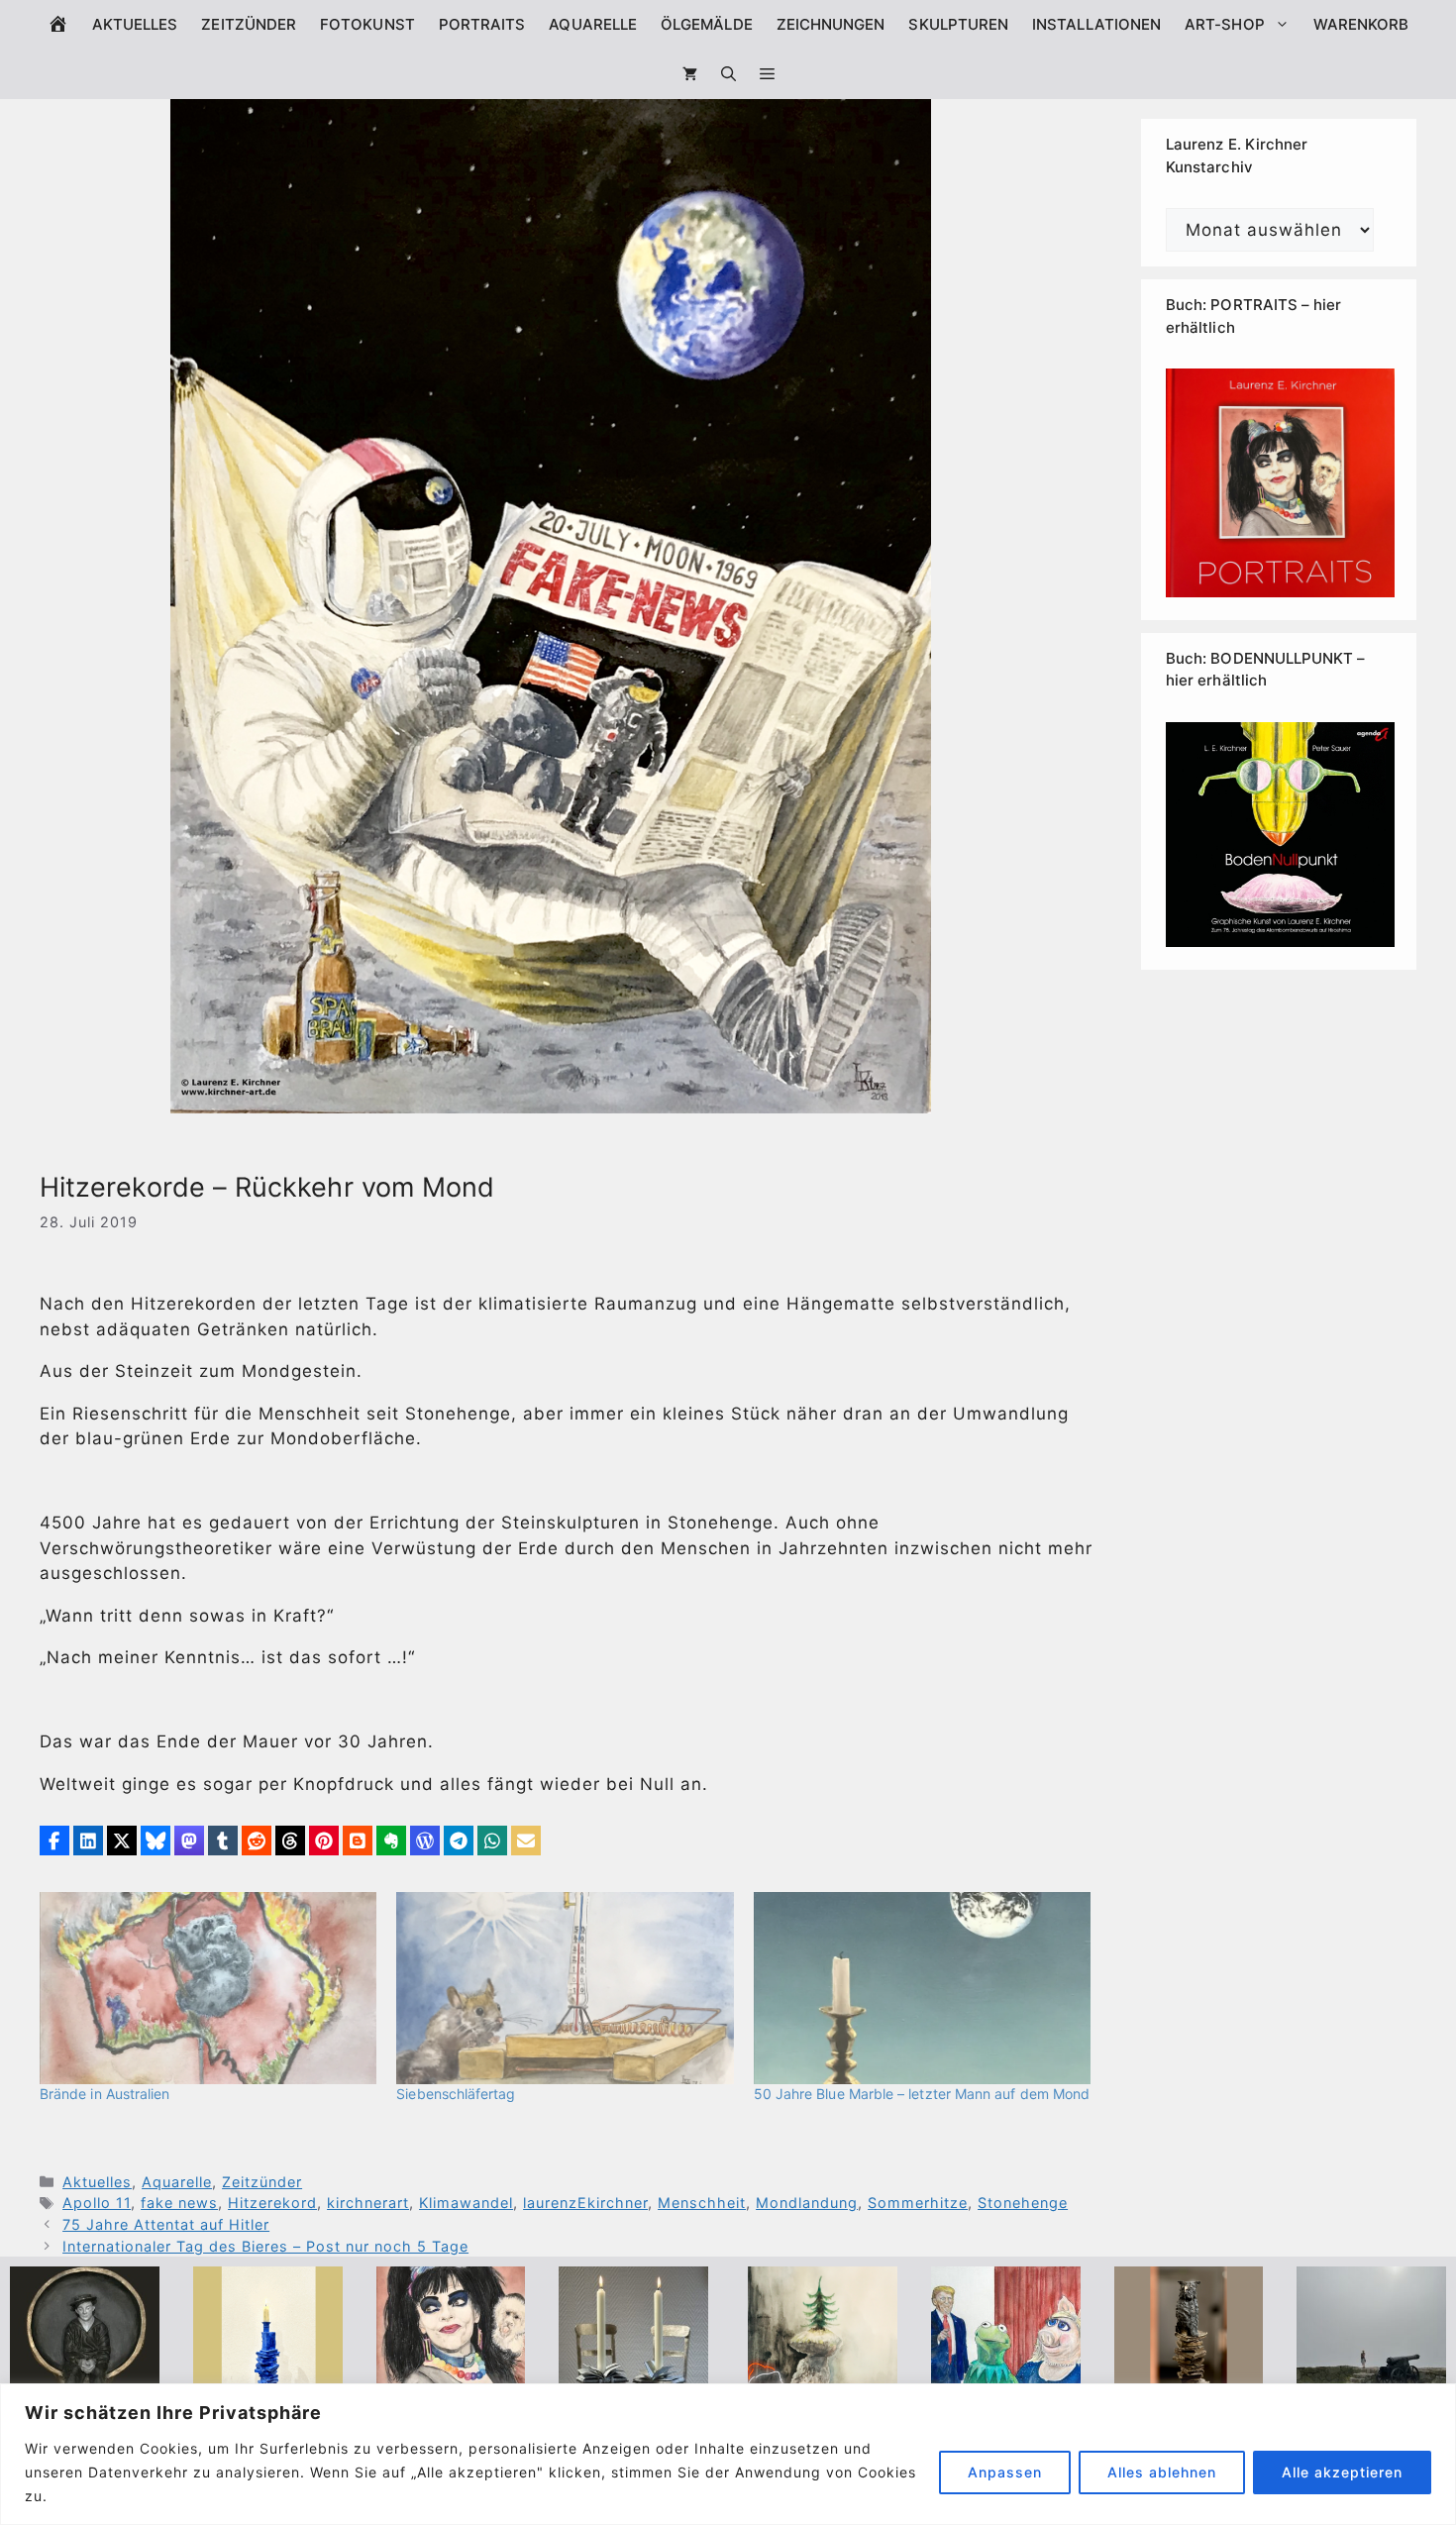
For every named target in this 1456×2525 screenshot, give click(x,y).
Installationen (1096, 24)
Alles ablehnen (1162, 2472)
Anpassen (1005, 2472)
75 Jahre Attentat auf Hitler (166, 2224)
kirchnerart (368, 2203)
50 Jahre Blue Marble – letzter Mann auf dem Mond (922, 2094)
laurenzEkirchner (585, 2203)
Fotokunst (367, 24)
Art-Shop (1225, 24)
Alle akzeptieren (1342, 2472)
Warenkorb (1361, 24)
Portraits (482, 24)
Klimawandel (466, 2203)
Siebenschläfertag (456, 2094)
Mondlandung (807, 2203)
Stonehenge (1023, 2203)
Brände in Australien (104, 2094)
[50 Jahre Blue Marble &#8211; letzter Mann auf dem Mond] (922, 1988)
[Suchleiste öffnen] (728, 74)
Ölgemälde (707, 24)
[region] (728, 2454)
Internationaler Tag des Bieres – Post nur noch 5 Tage (265, 2246)
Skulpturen (958, 24)
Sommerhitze (918, 2203)
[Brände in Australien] (208, 1988)
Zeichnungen (831, 24)
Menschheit (702, 2203)
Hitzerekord (272, 2203)
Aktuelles (135, 24)
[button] (767, 74)
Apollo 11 (97, 2203)
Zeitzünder (249, 24)
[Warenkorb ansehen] (690, 74)
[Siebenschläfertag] (565, 1988)
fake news (179, 2203)
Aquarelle (593, 24)
